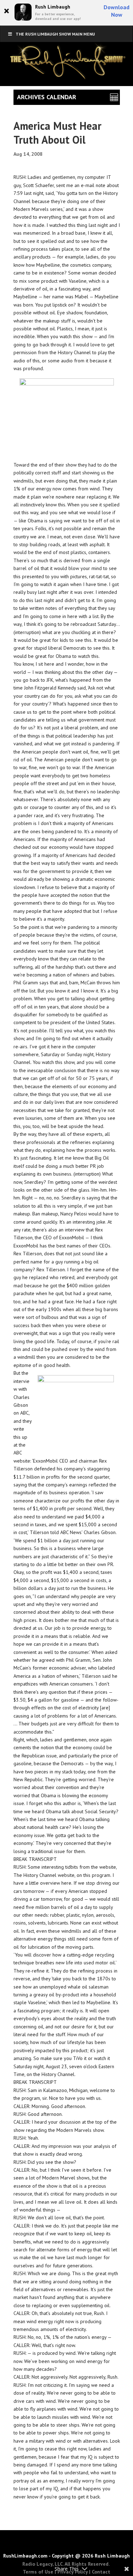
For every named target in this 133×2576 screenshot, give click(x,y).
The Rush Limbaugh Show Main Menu (55, 34)
